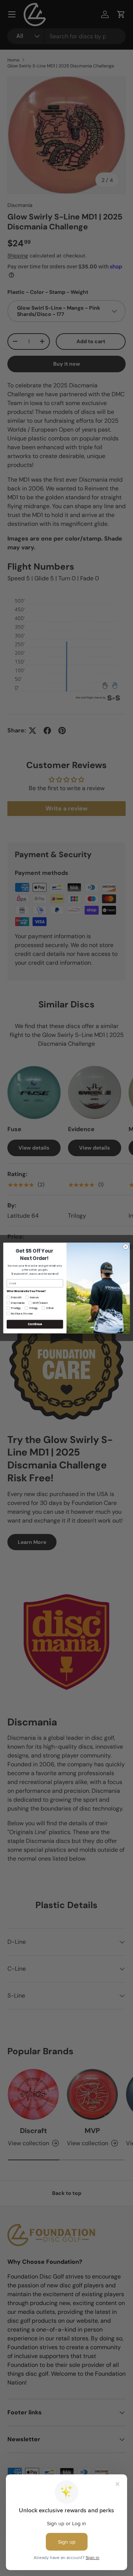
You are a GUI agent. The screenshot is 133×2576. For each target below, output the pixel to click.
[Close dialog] (125, 1247)
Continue (35, 1324)
